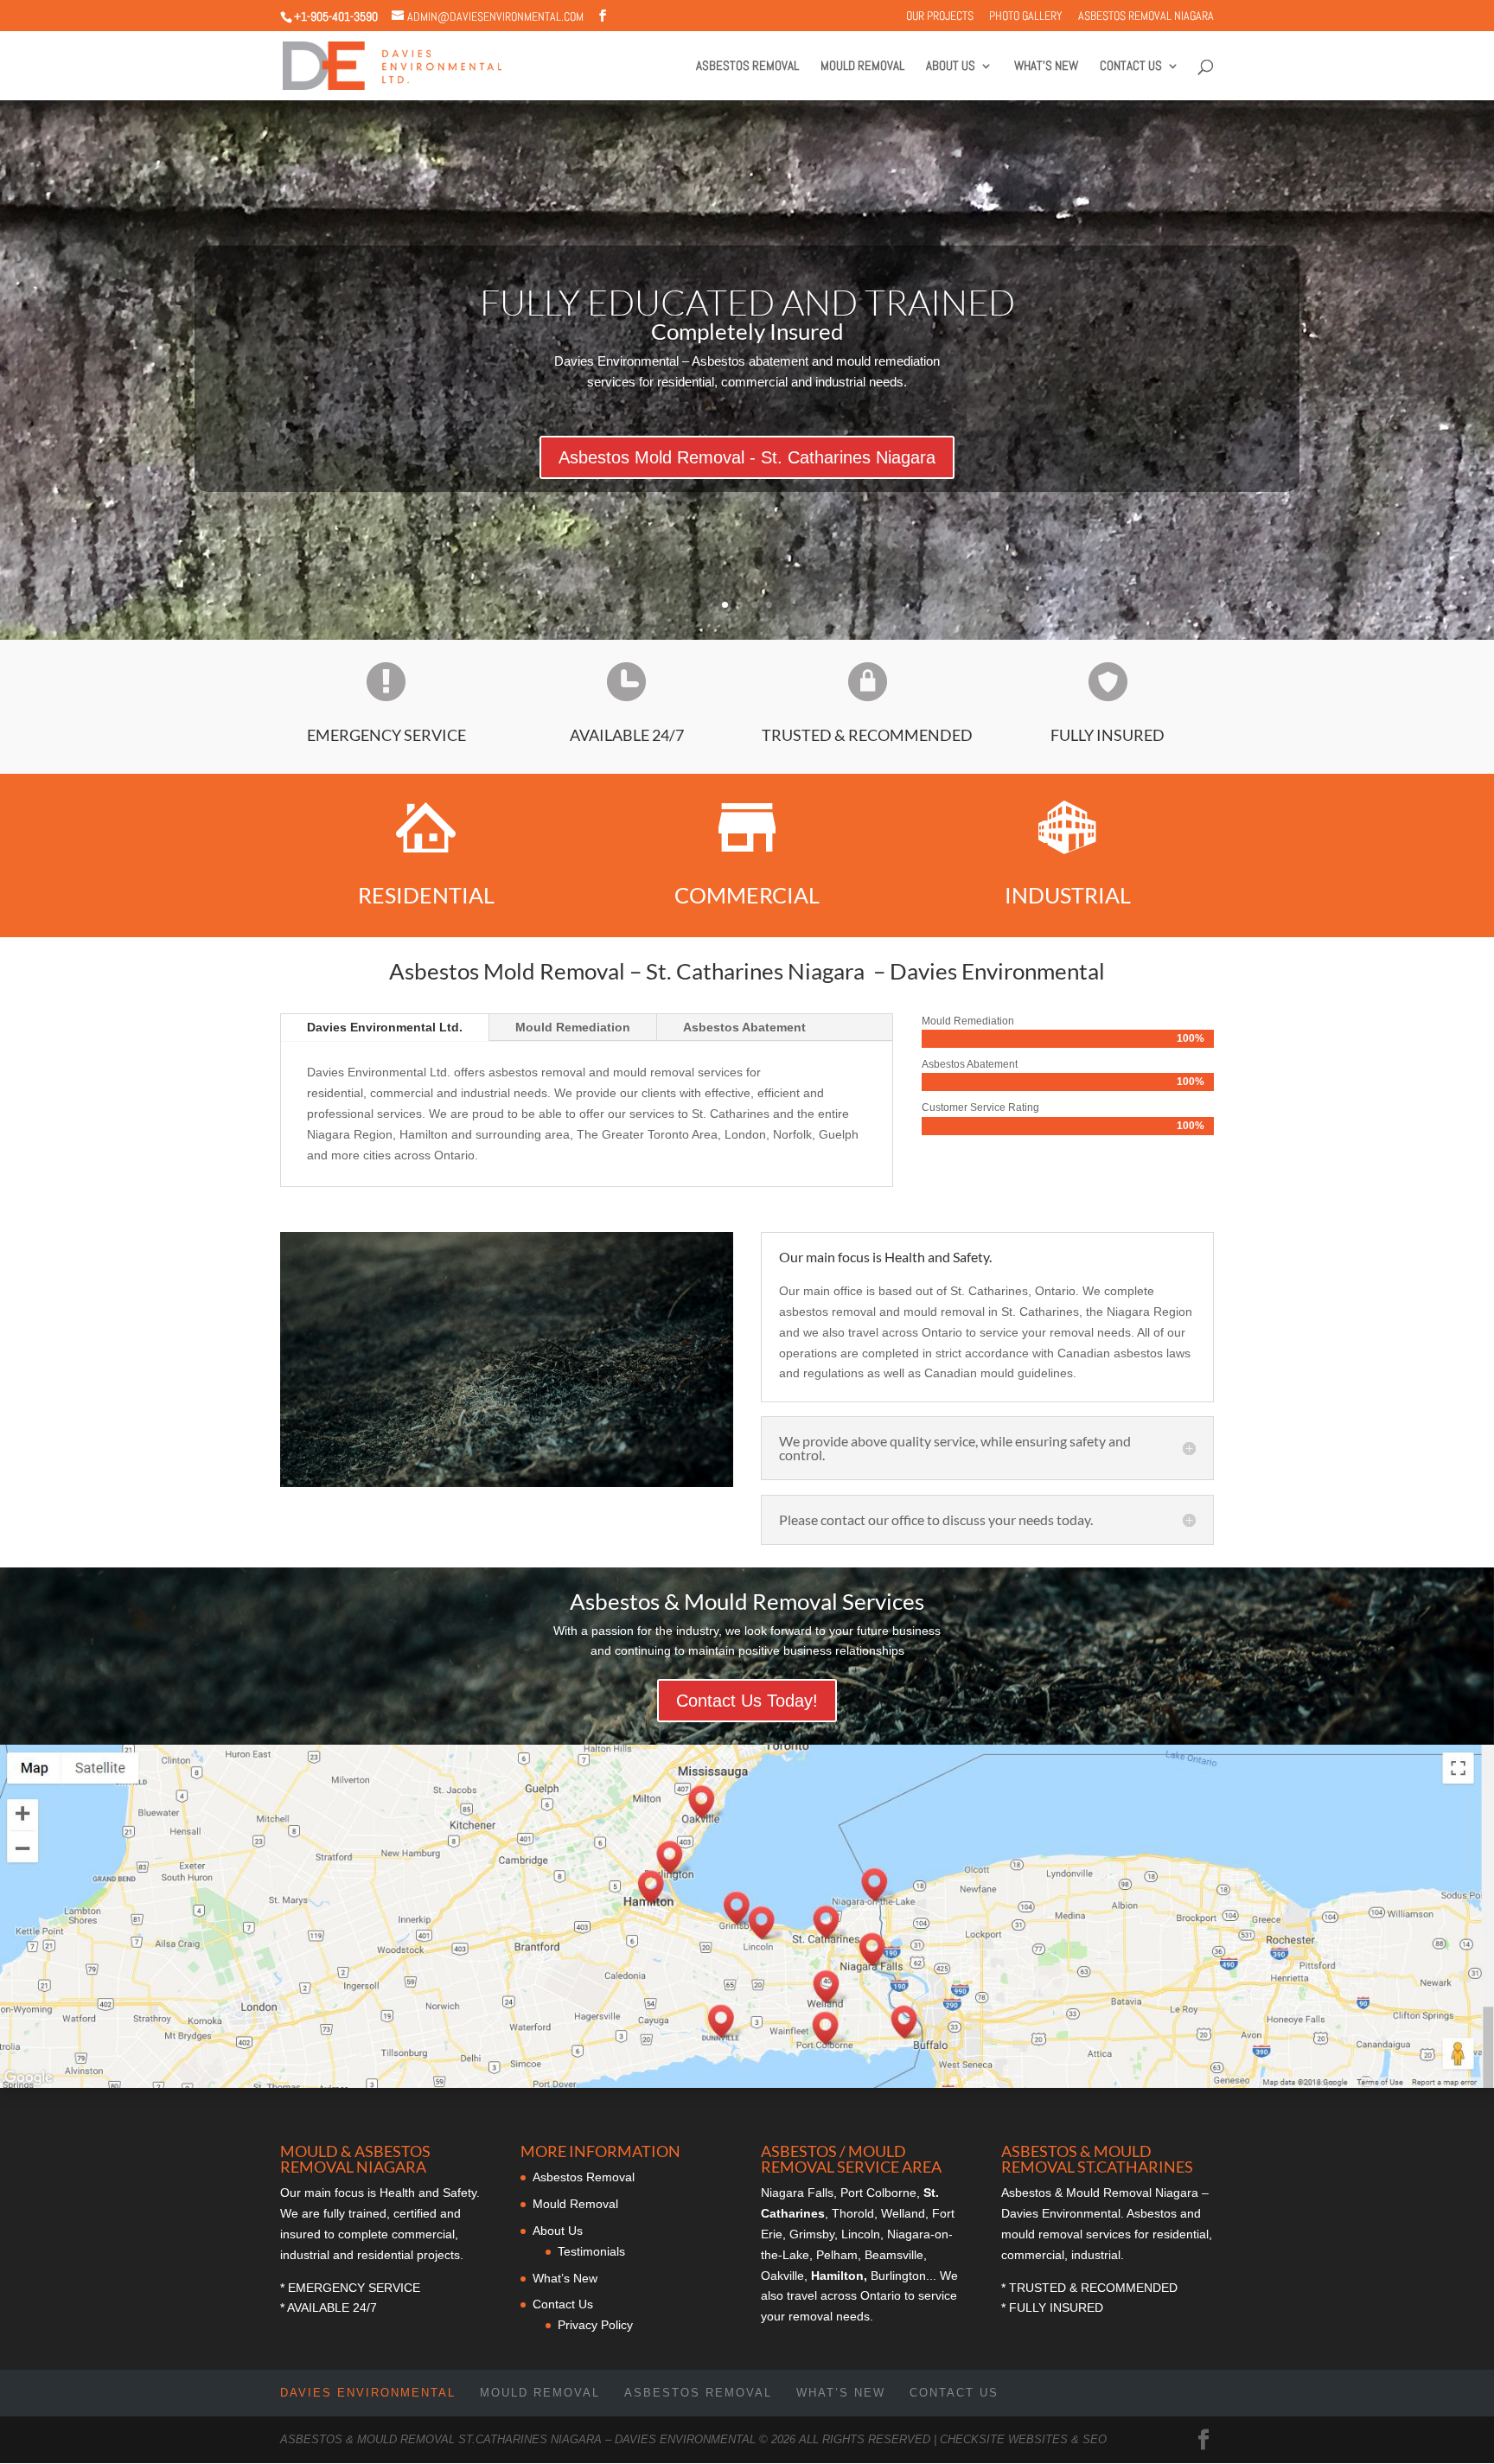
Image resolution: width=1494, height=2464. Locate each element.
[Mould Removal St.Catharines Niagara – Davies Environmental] (507, 1483)
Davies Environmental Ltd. (385, 1027)
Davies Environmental (368, 2393)
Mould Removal (862, 67)
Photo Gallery (1026, 16)
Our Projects (940, 16)
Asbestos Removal (747, 67)
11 (580, 1452)
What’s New (1046, 67)
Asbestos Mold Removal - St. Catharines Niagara (747, 458)
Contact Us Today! (747, 1701)
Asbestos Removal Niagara (1146, 16)
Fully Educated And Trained (747, 303)
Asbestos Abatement (744, 1027)
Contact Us (1131, 67)
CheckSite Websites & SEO (1023, 2439)
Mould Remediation (573, 1027)
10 (565, 1452)
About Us (951, 67)
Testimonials (591, 2251)
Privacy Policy (595, 2325)
